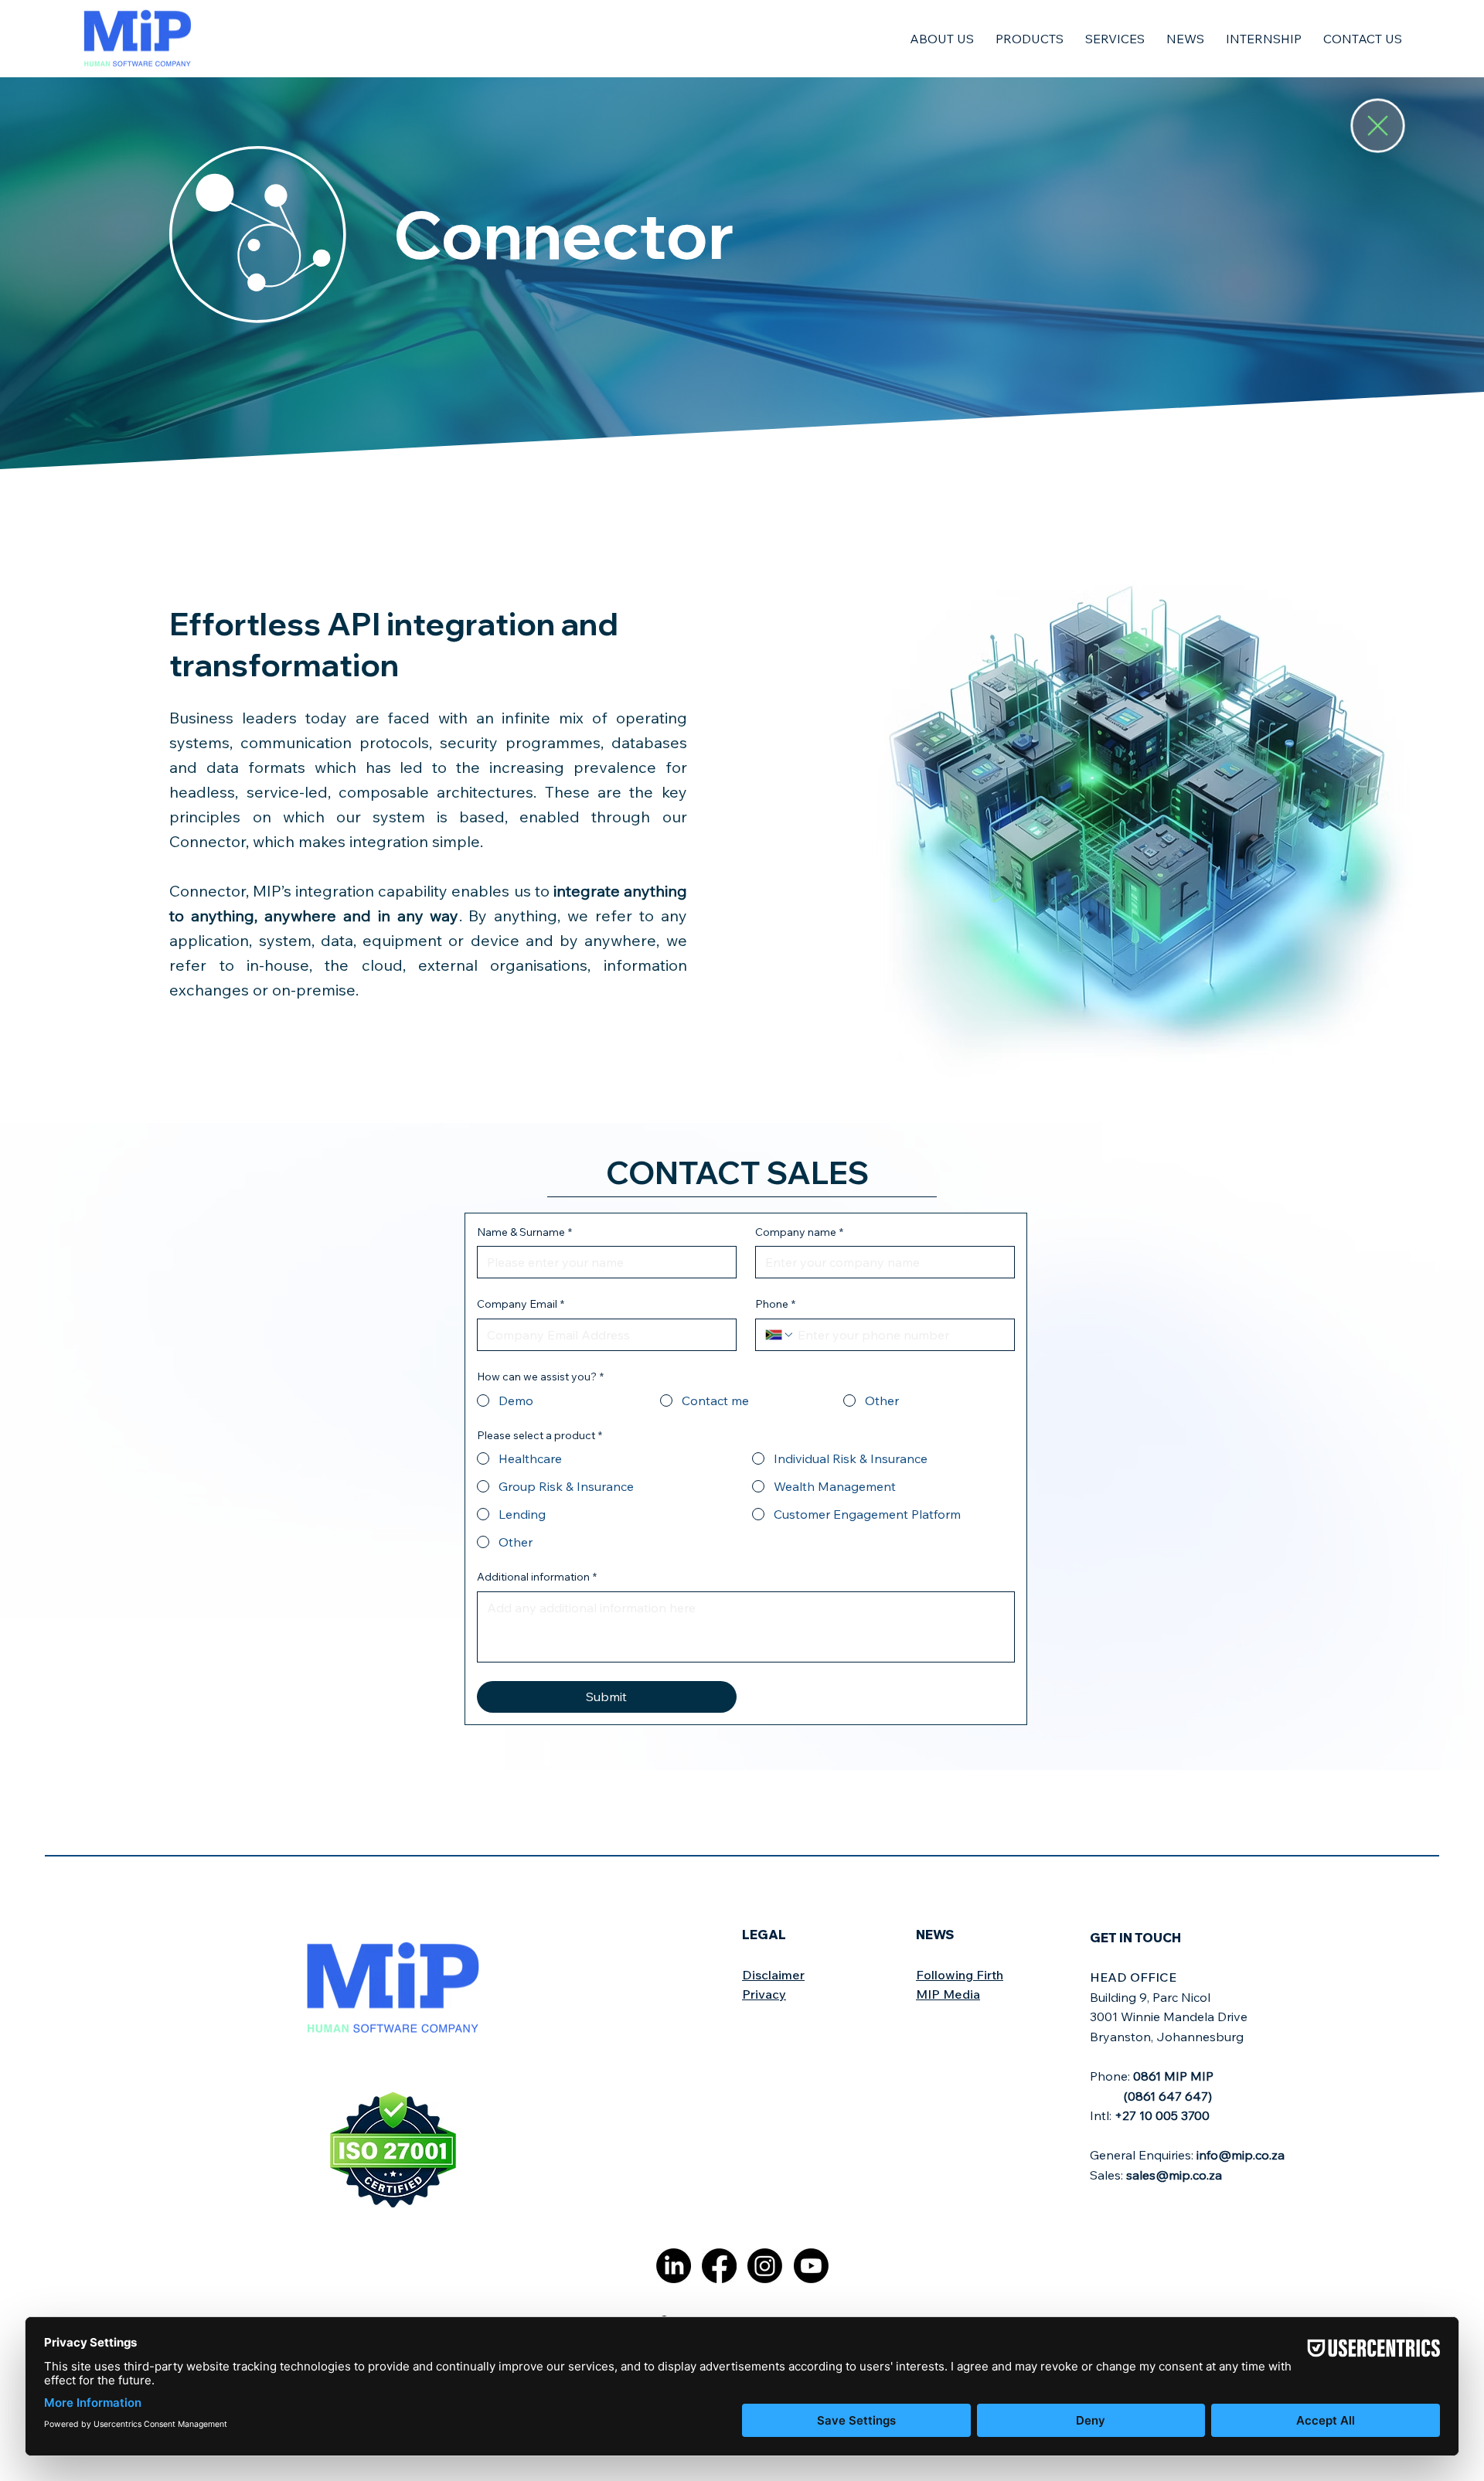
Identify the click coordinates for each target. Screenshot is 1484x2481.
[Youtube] (811, 2266)
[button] (942, 39)
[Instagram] (765, 2266)
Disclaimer (773, 1975)
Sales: (1156, 2175)
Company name (799, 1232)
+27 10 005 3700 (1162, 2115)
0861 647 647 (1168, 2096)
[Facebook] (719, 2266)
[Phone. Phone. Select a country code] (780, 1335)
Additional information (537, 1577)
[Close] (1378, 126)
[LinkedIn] (674, 2266)
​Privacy (764, 1994)
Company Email (521, 1304)
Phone (775, 1304)
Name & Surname (524, 1232)
